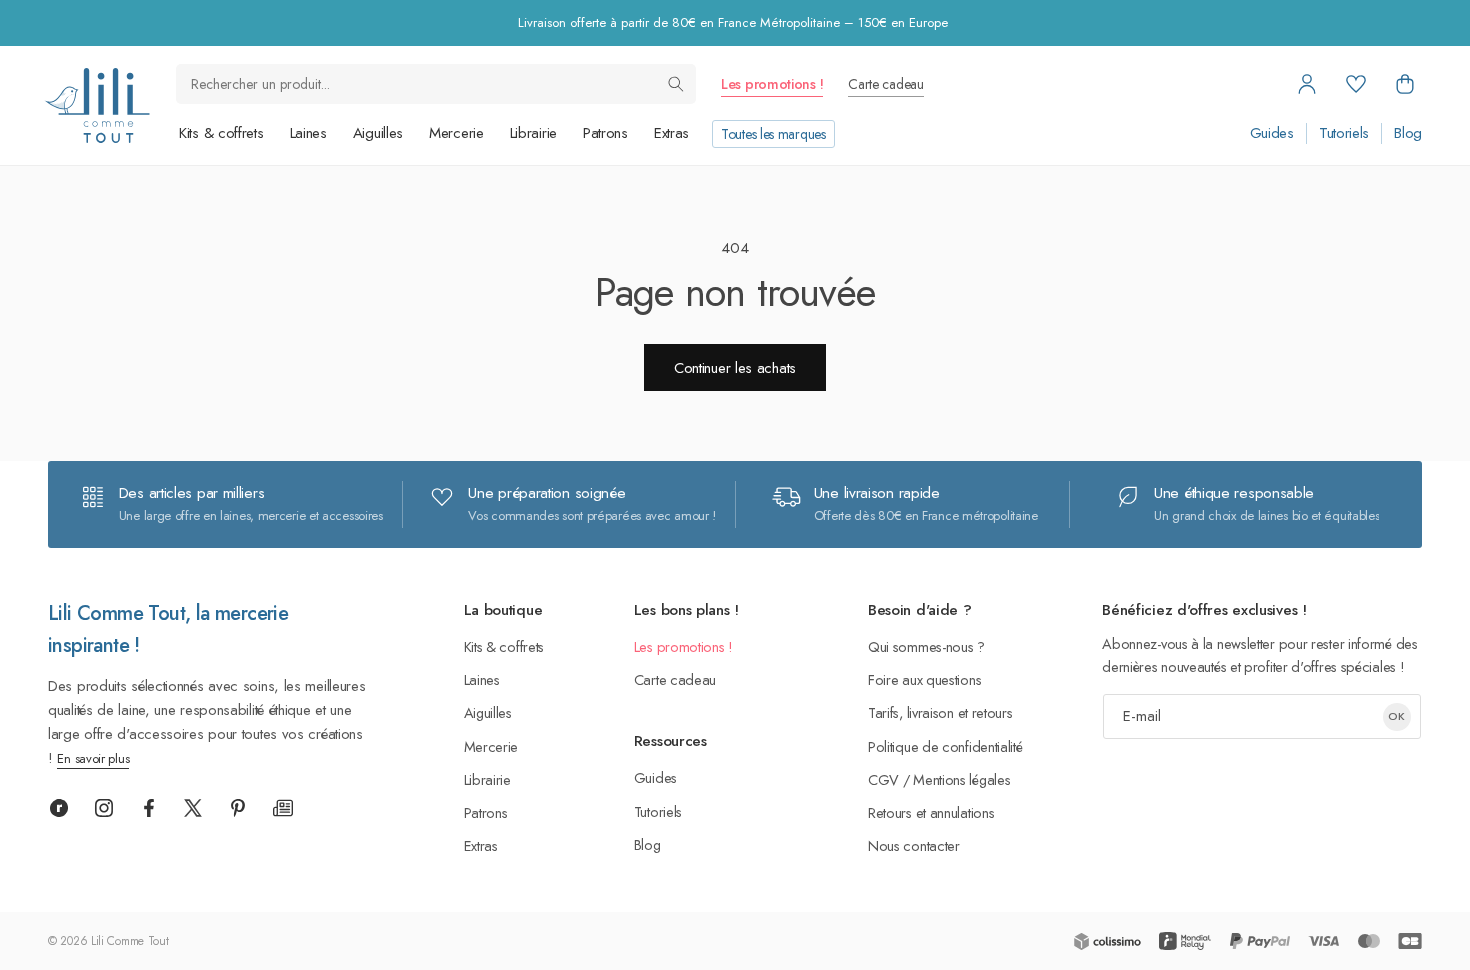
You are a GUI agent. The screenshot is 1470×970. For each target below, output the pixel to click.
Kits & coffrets (221, 133)
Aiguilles (378, 133)
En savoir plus (93, 758)
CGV (883, 779)
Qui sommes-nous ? (926, 646)
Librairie (533, 133)
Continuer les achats (735, 368)
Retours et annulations (931, 812)
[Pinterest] (238, 808)
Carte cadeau (885, 84)
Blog (1408, 133)
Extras (671, 133)
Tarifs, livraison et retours (940, 712)
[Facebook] (149, 808)
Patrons (605, 133)
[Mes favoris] (1356, 84)
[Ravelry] (59, 808)
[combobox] (436, 84)
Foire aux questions (924, 679)
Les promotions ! (772, 84)
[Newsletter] (283, 808)
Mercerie (456, 133)
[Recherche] (676, 84)
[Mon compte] (1307, 84)
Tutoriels (1344, 133)
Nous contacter (914, 845)
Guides (1272, 133)
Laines (308, 133)
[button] (1405, 84)
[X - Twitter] (193, 808)
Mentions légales (961, 779)
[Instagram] (104, 808)
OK (1396, 716)
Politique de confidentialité (945, 746)
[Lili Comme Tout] (97, 105)
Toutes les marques (773, 134)
